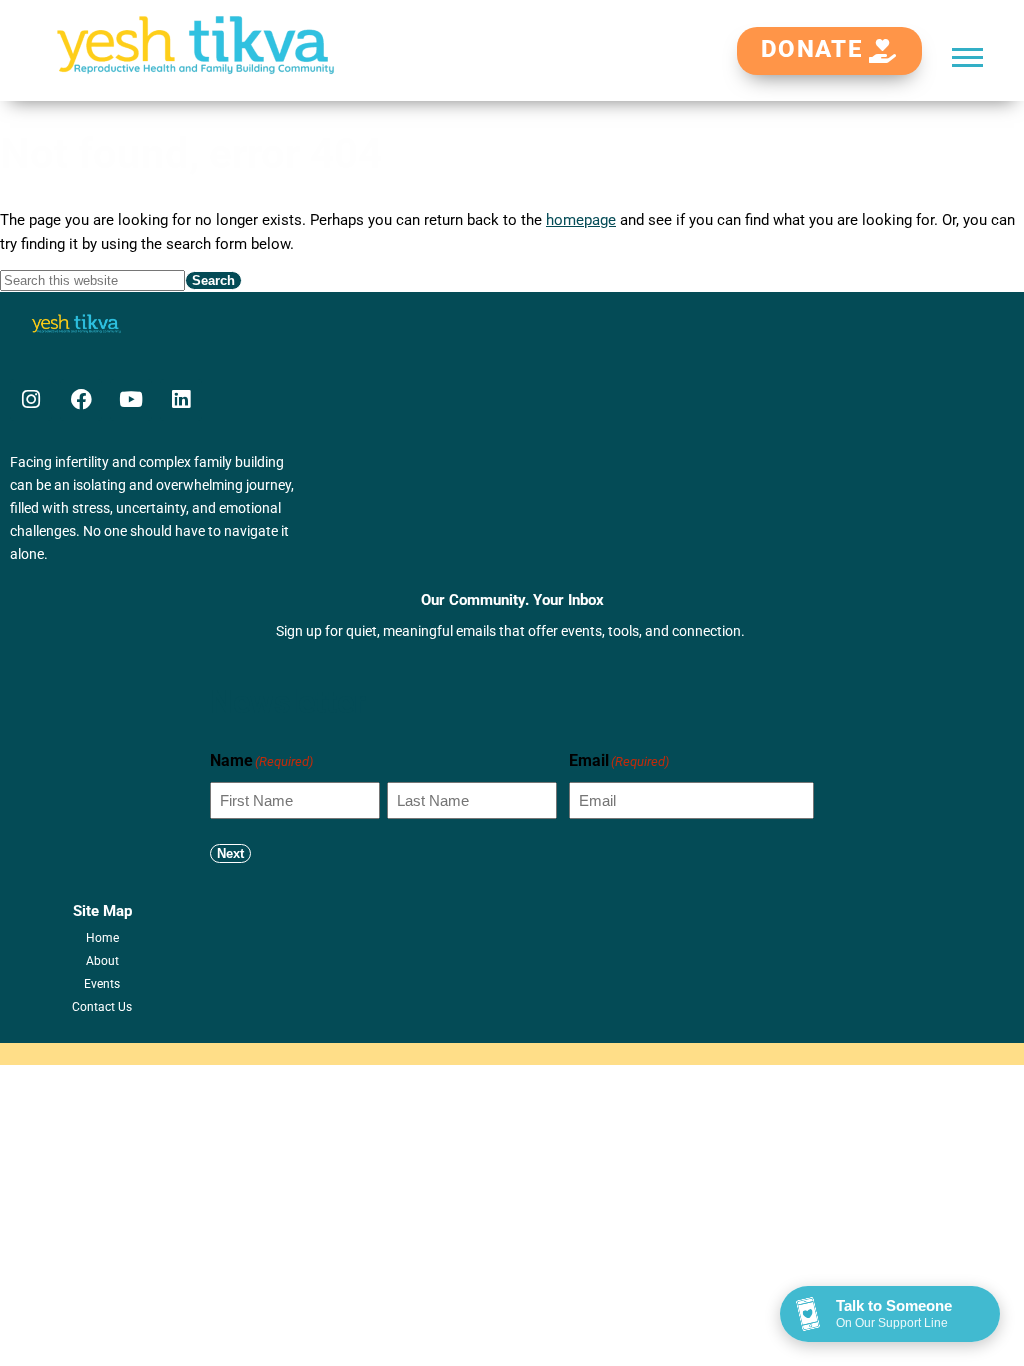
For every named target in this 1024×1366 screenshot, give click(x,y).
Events (102, 984)
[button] (967, 56)
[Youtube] (131, 400)
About (102, 961)
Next (230, 853)
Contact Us (102, 1007)
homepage (581, 220)
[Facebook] (81, 400)
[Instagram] (31, 400)
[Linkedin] (181, 400)
